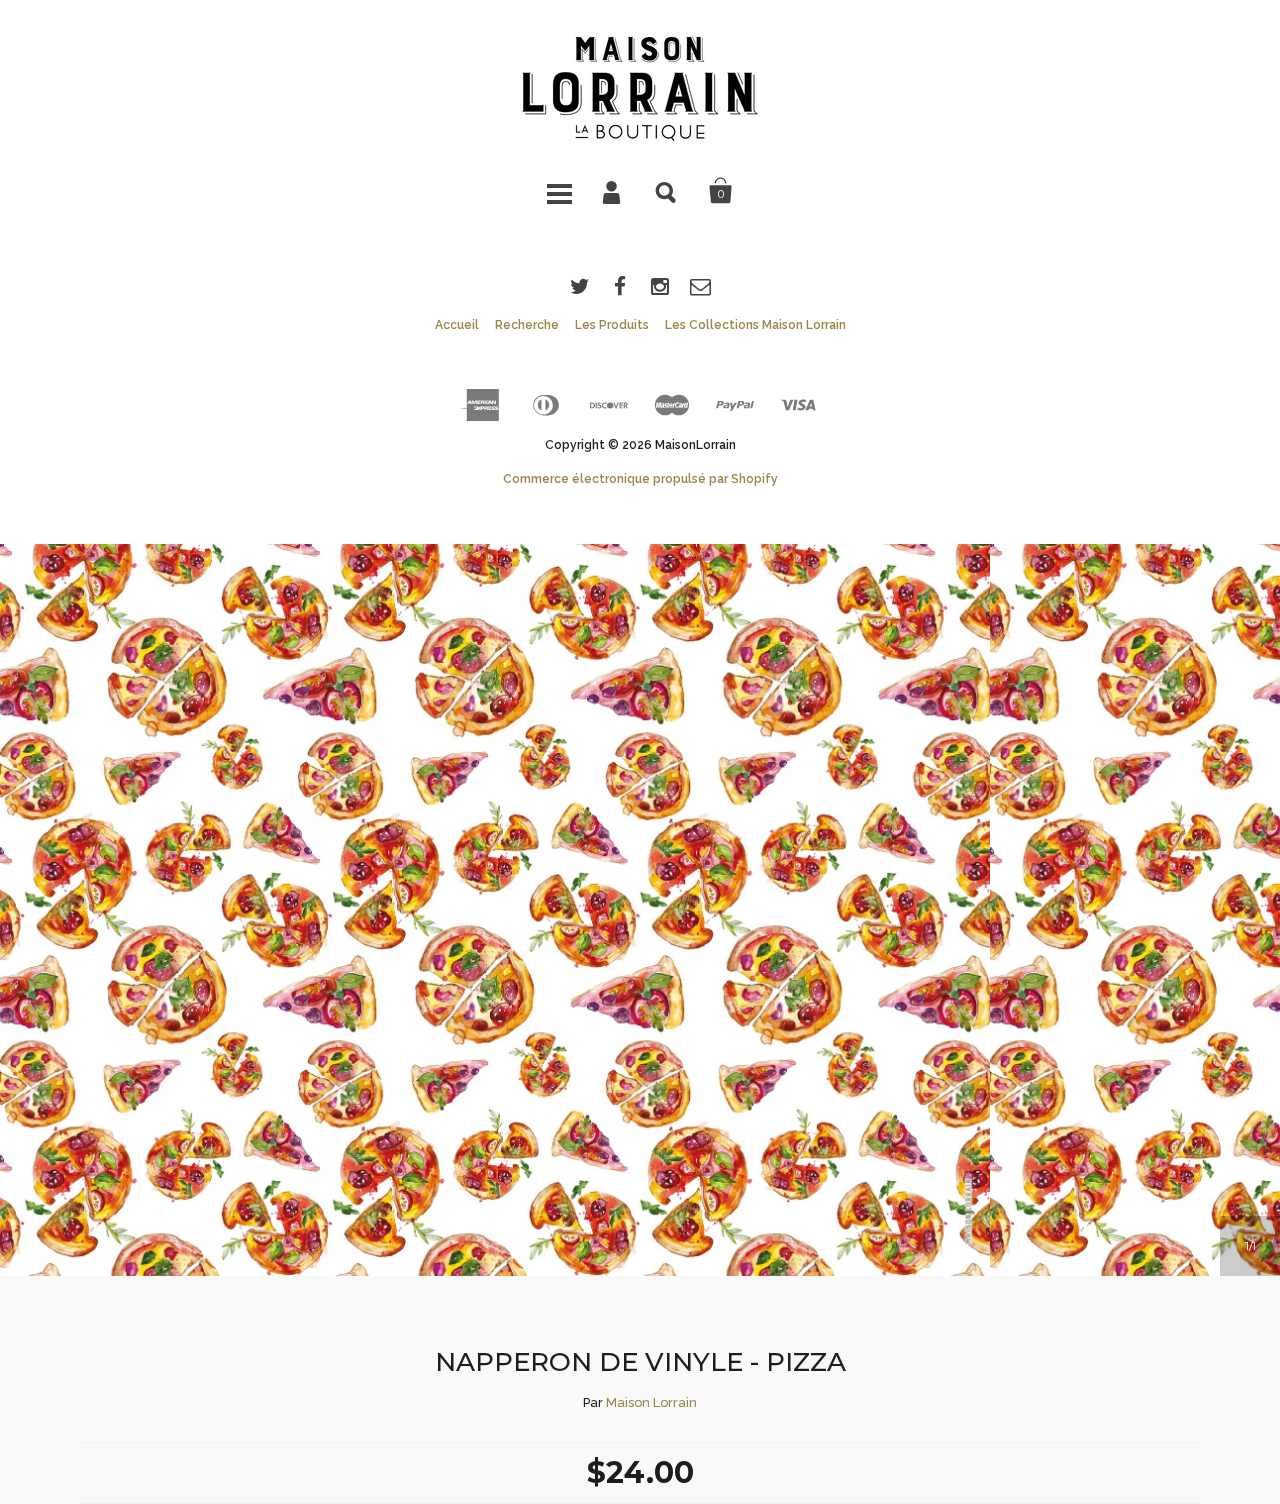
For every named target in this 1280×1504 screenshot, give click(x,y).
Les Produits (612, 325)
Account (613, 191)
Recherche (527, 325)
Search (667, 191)
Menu (559, 191)
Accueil (457, 325)
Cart (721, 191)
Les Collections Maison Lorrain (755, 325)
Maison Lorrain (651, 1402)
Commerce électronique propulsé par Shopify (640, 479)
